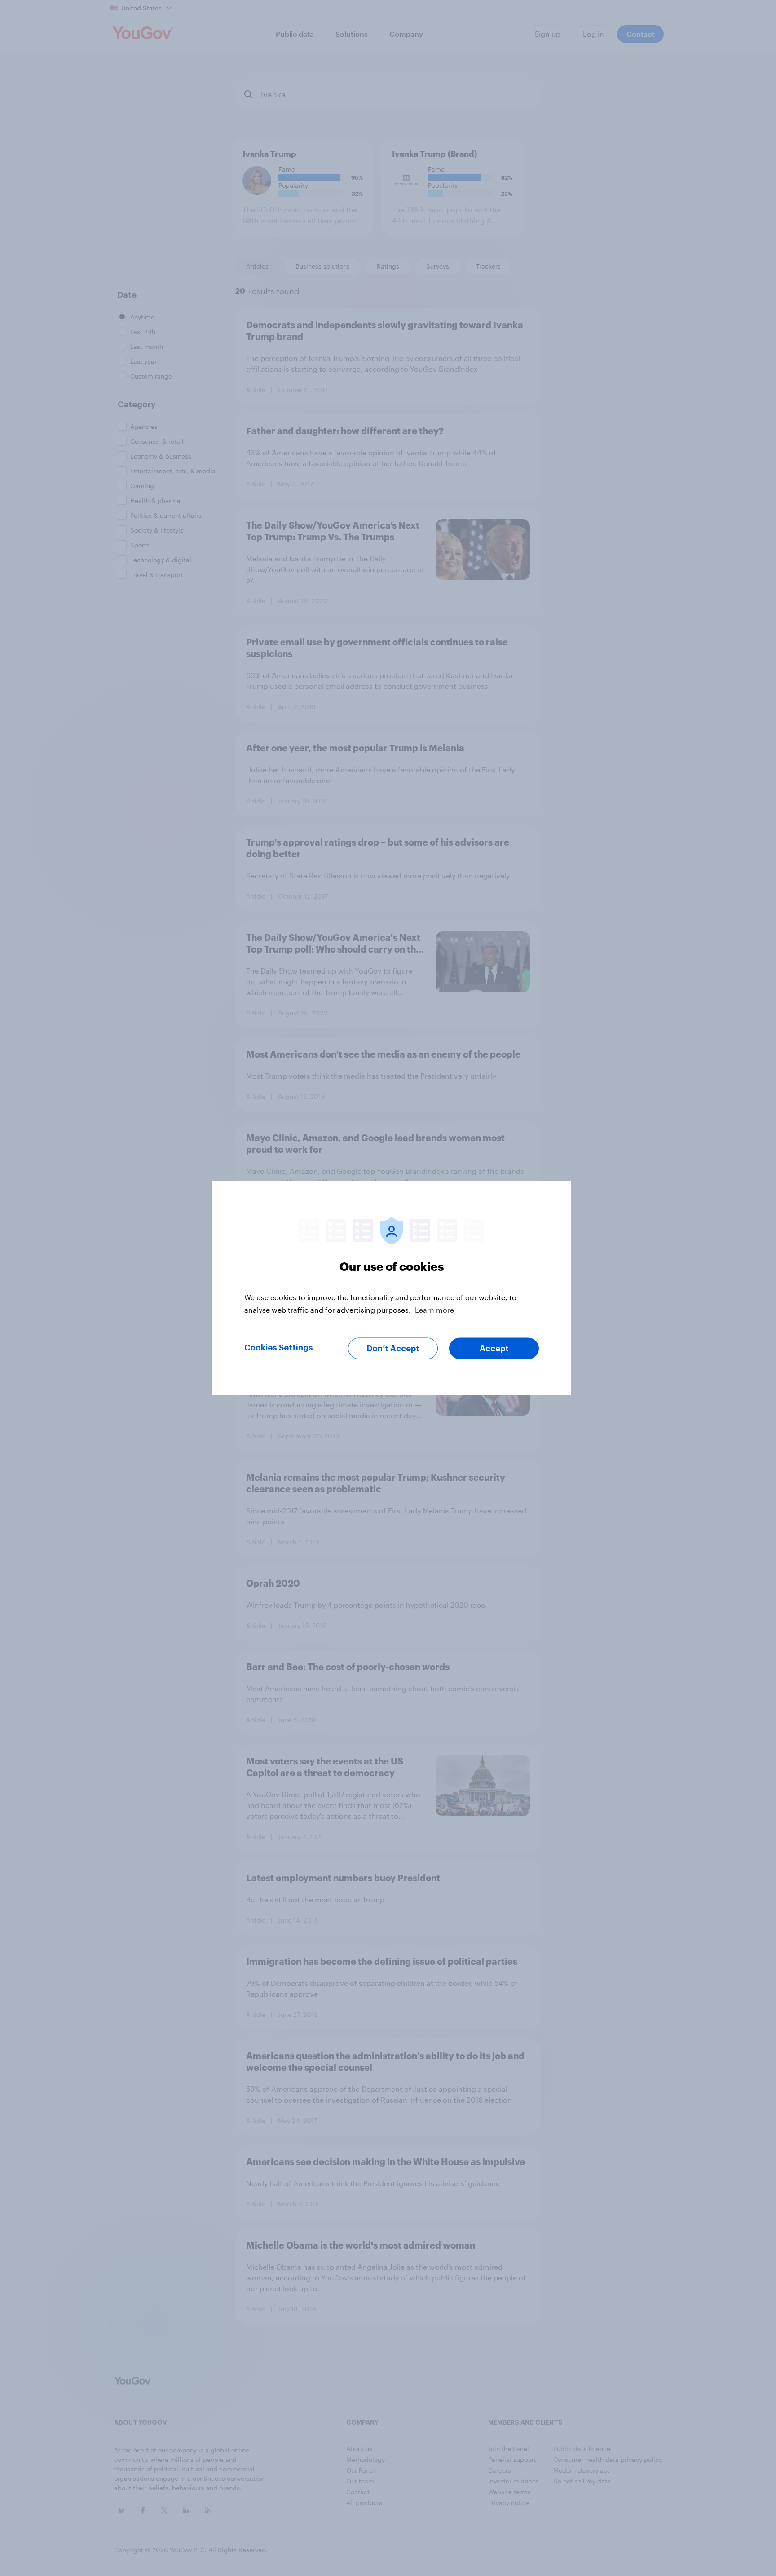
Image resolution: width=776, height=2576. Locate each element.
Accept (494, 1349)
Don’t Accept (393, 1349)
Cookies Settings (279, 1348)
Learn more (434, 1310)
